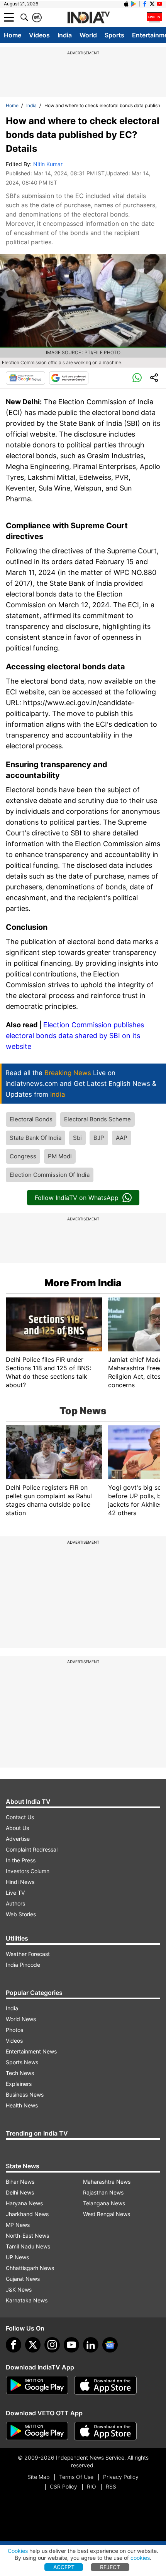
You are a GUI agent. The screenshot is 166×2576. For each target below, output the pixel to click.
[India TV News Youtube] (159, 4)
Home (13, 35)
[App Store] (105, 2385)
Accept (64, 2567)
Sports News (22, 2062)
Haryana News (24, 2203)
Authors (15, 1903)
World (88, 35)
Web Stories (21, 1914)
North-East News (27, 2236)
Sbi (77, 1138)
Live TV (15, 1893)
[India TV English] (88, 18)
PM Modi (60, 1156)
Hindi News (20, 1882)
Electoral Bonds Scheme (97, 1119)
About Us (17, 1828)
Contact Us (20, 1817)
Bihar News (20, 2182)
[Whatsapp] (137, 378)
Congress (23, 1156)
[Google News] (25, 378)
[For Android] (37, 2431)
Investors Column (28, 1871)
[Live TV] (154, 17)
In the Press (21, 1860)
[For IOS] (105, 2431)
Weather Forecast (28, 1954)
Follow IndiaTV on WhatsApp (77, 1198)
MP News (18, 2225)
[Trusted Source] (69, 378)
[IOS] (126, 4)
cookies (140, 2558)
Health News (22, 2105)
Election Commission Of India (50, 1175)
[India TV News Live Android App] (37, 2385)
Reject (110, 2567)
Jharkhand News (27, 2214)
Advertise (18, 1839)
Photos (14, 2030)
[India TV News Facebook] (145, 4)
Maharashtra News (107, 2182)
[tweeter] (33, 2345)
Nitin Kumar (48, 164)
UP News (17, 2257)
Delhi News (20, 2192)
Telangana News (104, 2203)
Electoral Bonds (31, 1119)
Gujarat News (23, 2279)
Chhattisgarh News (30, 2268)
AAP (122, 1138)
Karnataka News (27, 2300)
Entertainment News (31, 2051)
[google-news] (110, 2345)
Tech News (20, 2073)
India (65, 35)
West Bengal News (107, 2214)
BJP (99, 1138)
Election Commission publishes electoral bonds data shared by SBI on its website (75, 1036)
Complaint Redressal (32, 1849)
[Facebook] (14, 2345)
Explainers (19, 2084)
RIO (91, 2486)
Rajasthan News (103, 2192)
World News (21, 2019)
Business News (25, 2095)
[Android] (134, 4)
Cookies (18, 2551)
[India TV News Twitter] (152, 4)
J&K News (19, 2289)
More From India (83, 1283)
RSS (111, 2486)
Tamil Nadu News (28, 2246)
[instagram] (52, 2345)
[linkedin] (91, 2345)
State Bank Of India (36, 1138)
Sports (114, 35)
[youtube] (71, 2345)
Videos (39, 35)
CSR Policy (64, 2486)
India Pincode (23, 1965)
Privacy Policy (121, 2477)
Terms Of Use (76, 2477)
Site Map (38, 2477)
